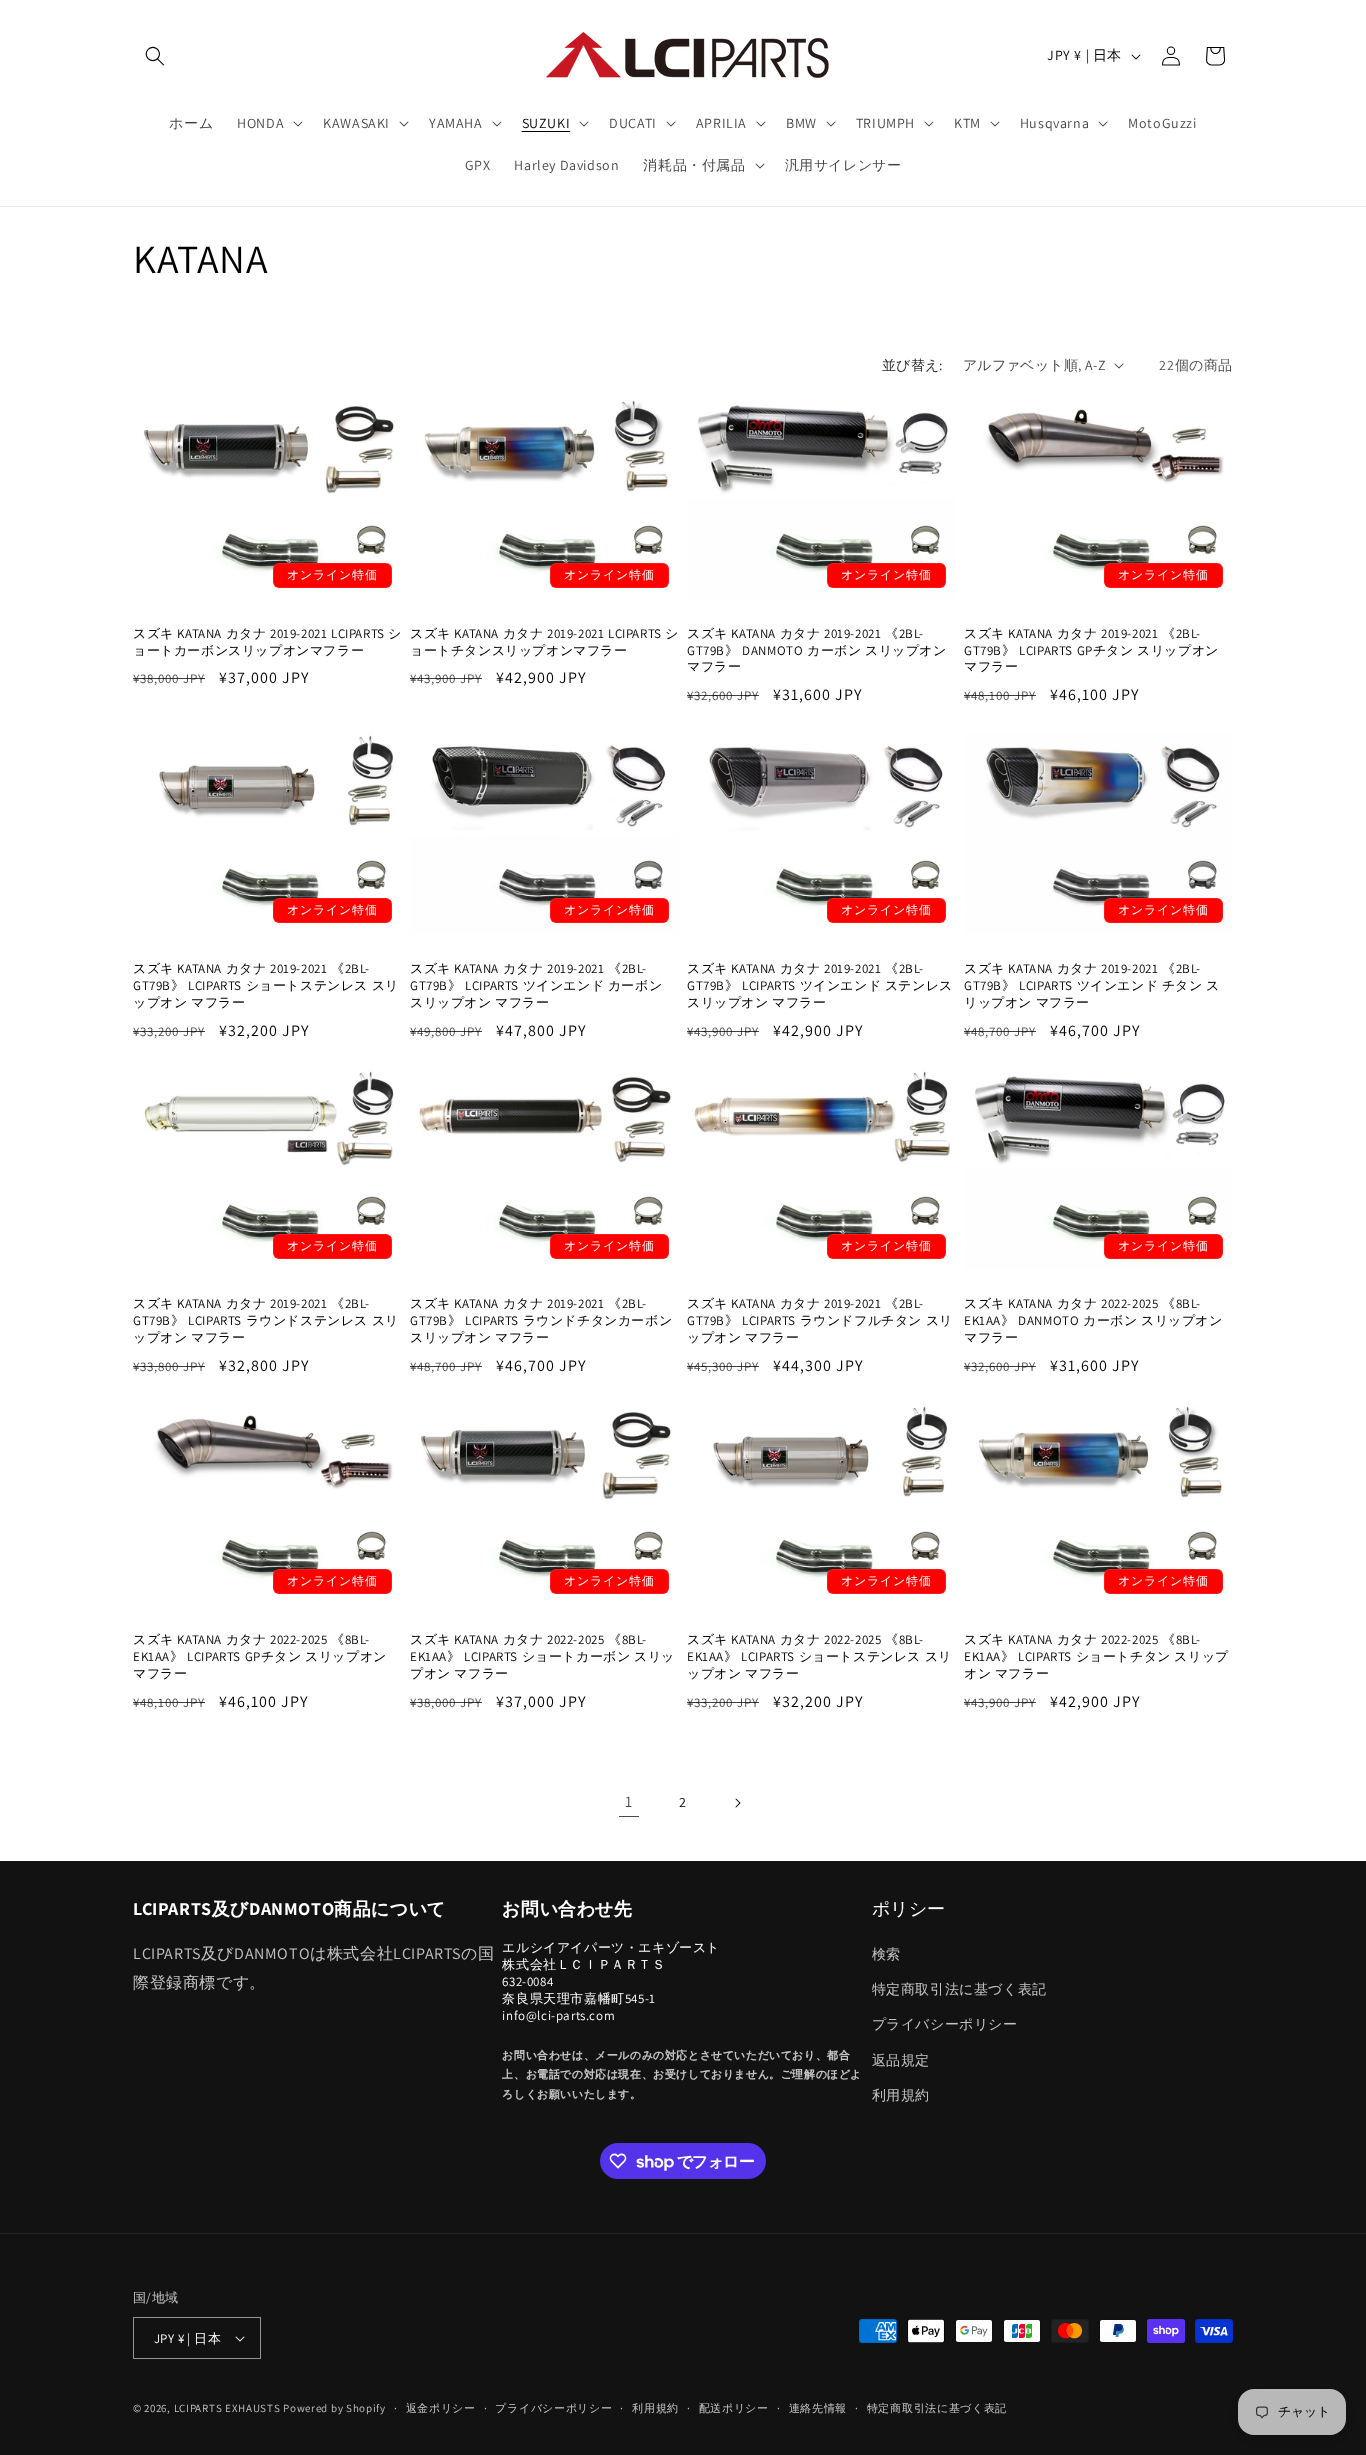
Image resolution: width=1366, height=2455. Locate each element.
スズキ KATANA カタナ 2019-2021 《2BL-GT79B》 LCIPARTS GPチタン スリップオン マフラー (1091, 651)
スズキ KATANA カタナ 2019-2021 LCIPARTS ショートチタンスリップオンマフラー (544, 642)
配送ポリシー (734, 2408)
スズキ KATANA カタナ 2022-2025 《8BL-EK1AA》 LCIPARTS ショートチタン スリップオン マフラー (1096, 1657)
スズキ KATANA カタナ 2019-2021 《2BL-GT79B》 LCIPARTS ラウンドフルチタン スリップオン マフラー (820, 1321)
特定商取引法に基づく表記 (959, 1989)
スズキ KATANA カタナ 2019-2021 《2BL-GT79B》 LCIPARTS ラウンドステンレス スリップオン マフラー (266, 1321)
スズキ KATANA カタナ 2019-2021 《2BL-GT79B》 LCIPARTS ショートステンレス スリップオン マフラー (266, 986)
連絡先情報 (818, 2408)
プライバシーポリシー (945, 2024)
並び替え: (912, 365)
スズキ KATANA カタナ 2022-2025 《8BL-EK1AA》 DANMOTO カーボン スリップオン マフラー (1093, 1321)
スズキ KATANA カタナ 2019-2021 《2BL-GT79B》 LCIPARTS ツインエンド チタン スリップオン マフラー (1092, 986)
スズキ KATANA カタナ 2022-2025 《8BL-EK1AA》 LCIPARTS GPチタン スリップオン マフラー (260, 1657)
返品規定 (901, 2060)
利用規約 (901, 2095)
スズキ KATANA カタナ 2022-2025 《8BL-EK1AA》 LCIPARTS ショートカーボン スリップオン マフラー (542, 1657)
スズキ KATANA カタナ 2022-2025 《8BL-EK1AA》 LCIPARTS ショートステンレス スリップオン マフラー (819, 1657)
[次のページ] (737, 1803)
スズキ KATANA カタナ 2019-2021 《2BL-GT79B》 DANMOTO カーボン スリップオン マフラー (817, 651)
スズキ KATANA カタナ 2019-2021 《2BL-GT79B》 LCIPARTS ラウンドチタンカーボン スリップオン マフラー (541, 1321)
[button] (155, 56)
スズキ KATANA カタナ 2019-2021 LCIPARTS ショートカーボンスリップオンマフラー (267, 642)
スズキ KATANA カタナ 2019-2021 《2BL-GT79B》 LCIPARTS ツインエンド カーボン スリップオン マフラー (536, 986)
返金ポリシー (441, 2408)
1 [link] (629, 1801)
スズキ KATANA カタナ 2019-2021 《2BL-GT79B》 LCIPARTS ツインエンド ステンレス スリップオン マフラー (820, 986)
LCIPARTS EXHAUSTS (227, 2408)
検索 (886, 1954)
